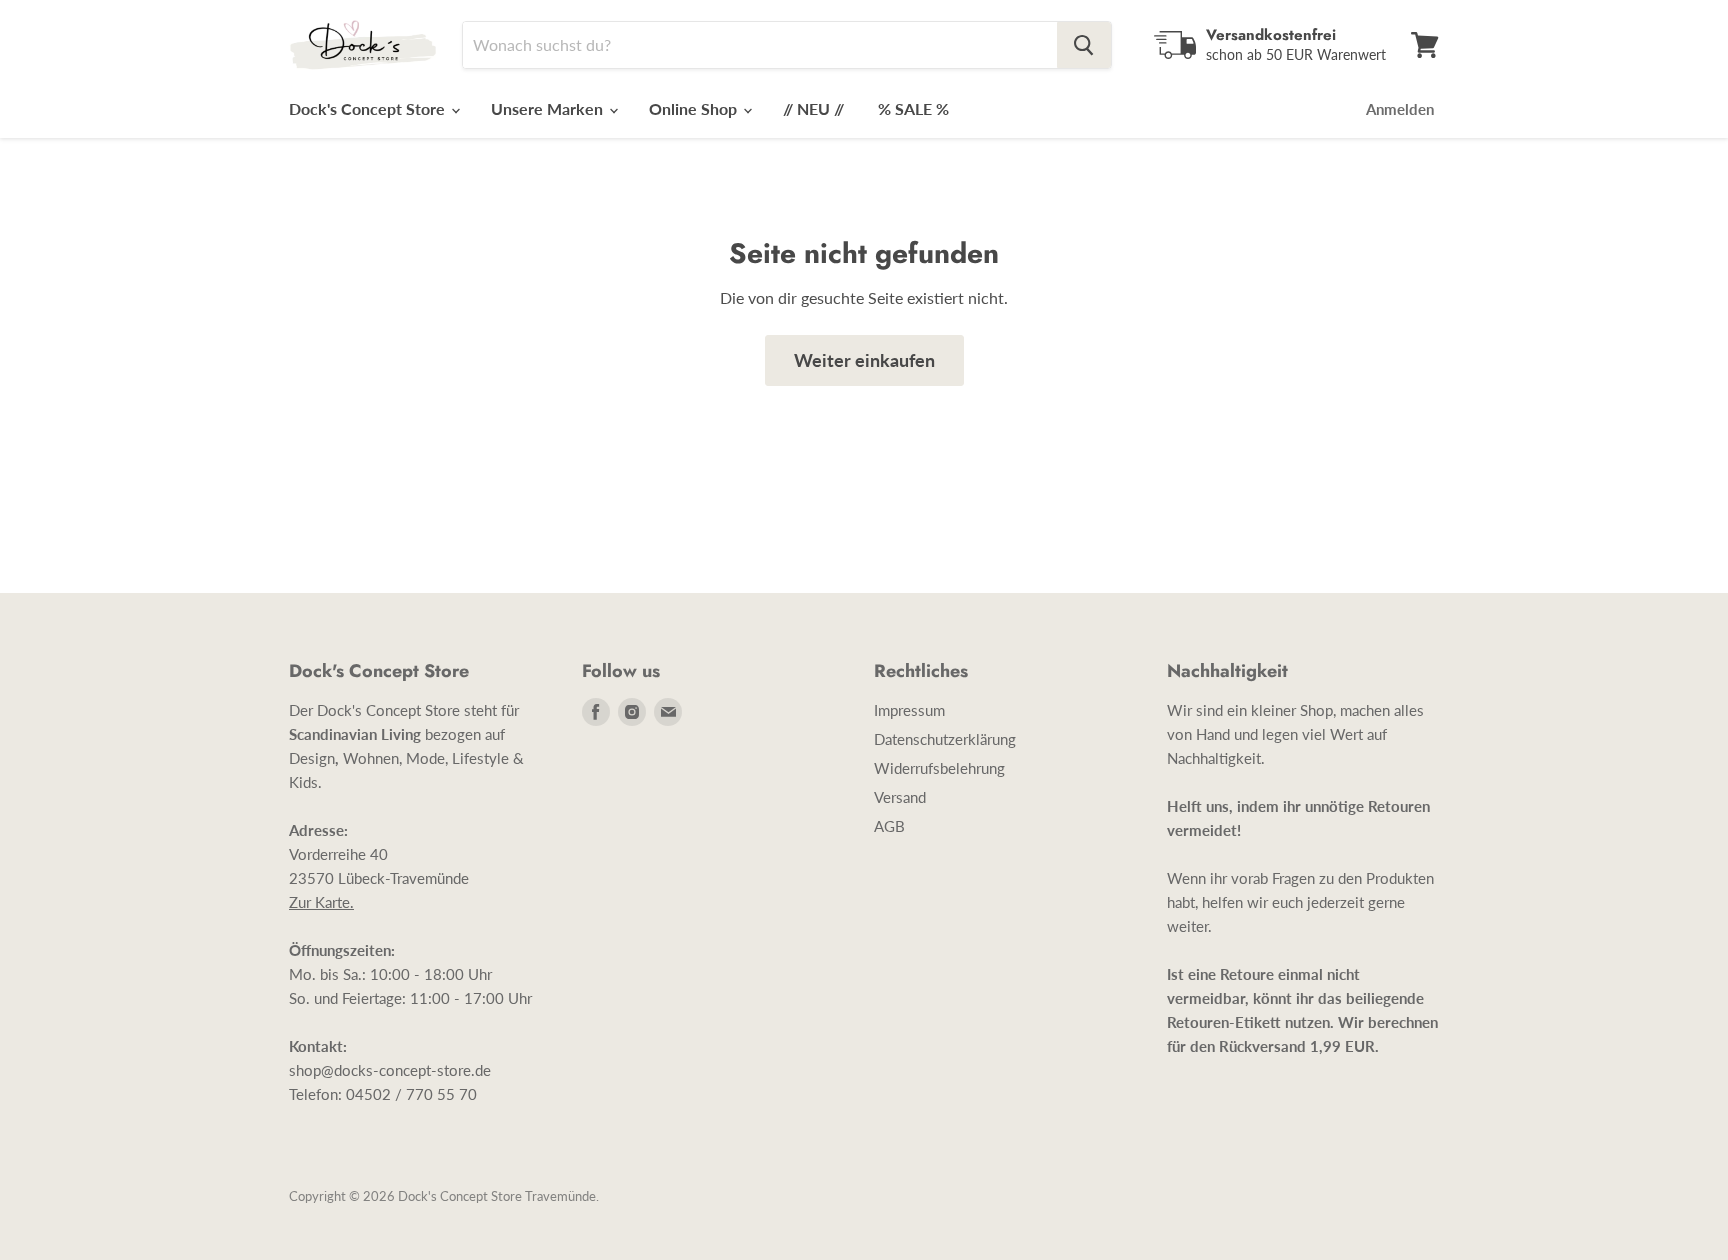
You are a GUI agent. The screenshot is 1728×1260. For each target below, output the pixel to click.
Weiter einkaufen (864, 360)
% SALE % (913, 108)
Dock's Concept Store (369, 108)
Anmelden (1400, 109)
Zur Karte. (321, 902)
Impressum (909, 710)
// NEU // (813, 108)
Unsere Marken (549, 108)
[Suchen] (1084, 45)
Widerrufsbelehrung (939, 768)
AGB (889, 826)
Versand (900, 797)
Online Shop (695, 108)
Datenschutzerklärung (945, 739)
